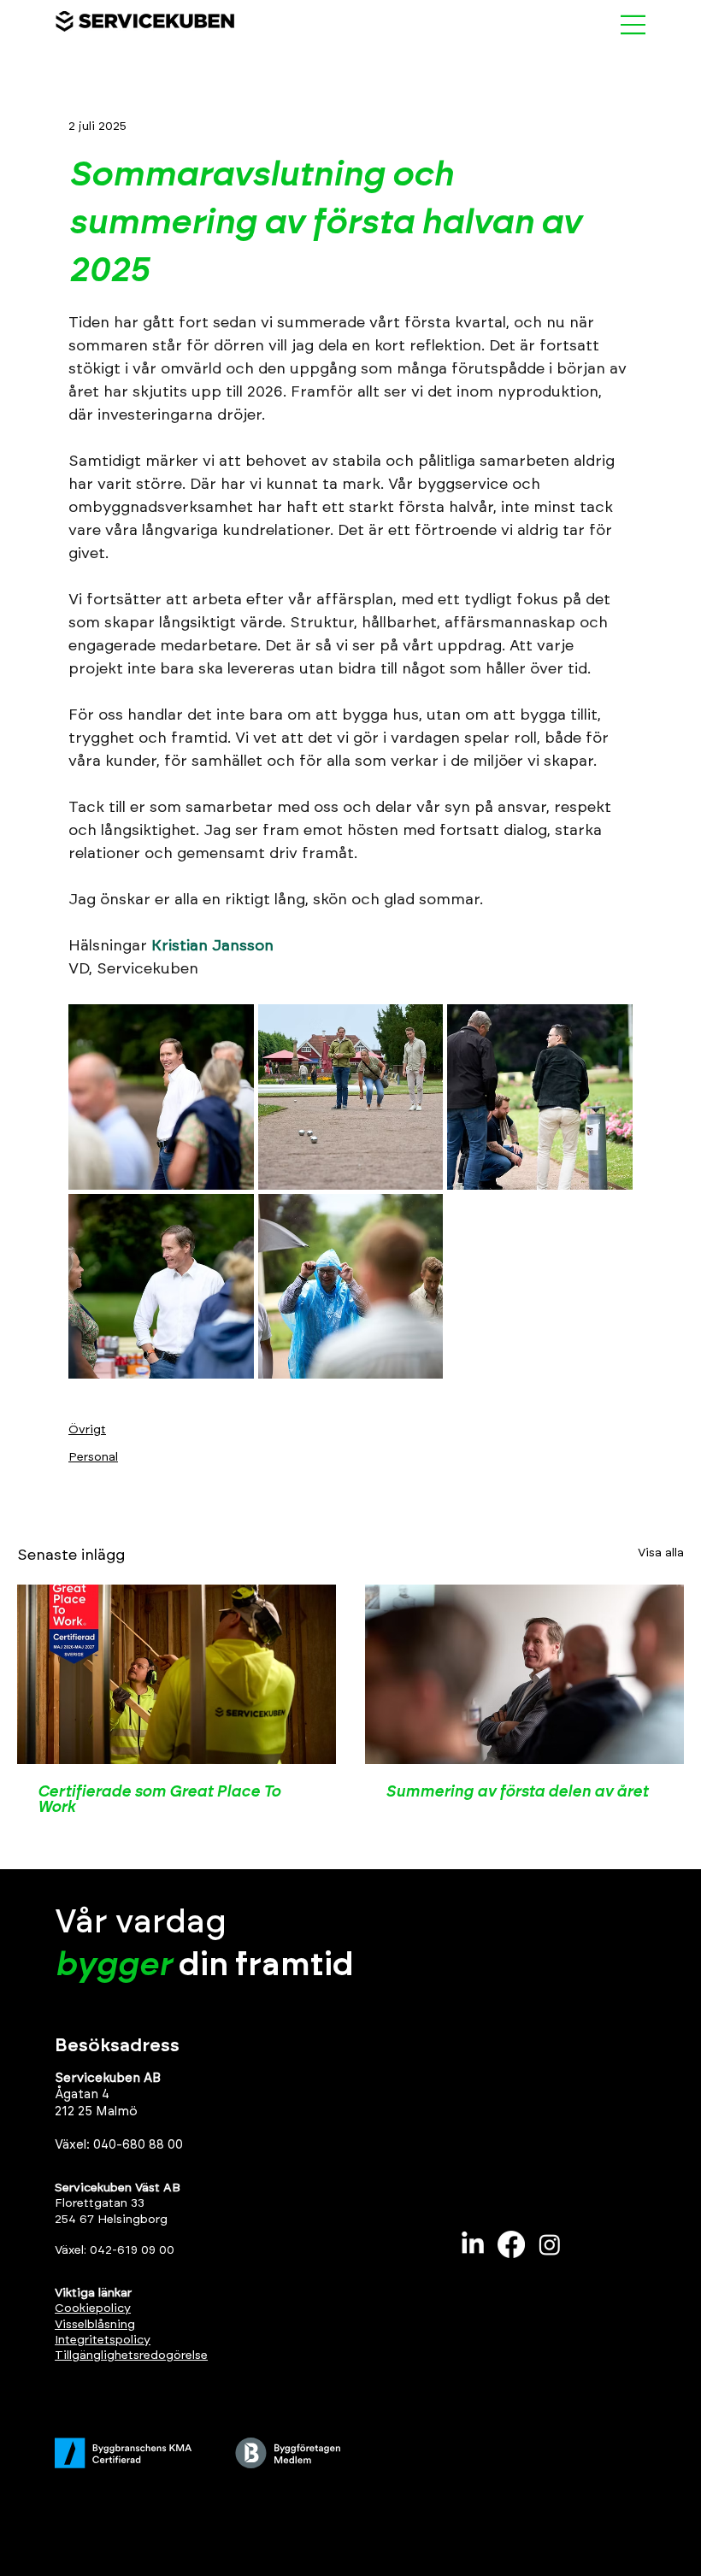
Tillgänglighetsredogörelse (131, 2355)
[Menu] (633, 25)
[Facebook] (511, 2244)
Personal (93, 1457)
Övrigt (87, 1430)
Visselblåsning (95, 2325)
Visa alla (661, 1553)
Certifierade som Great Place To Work (159, 1800)
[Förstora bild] (161, 1097)
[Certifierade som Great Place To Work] (177, 1674)
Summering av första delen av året (517, 1792)
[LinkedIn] (473, 2244)
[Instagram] (550, 2244)
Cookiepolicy (93, 2308)
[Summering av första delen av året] (524, 1674)
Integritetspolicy (103, 2340)
